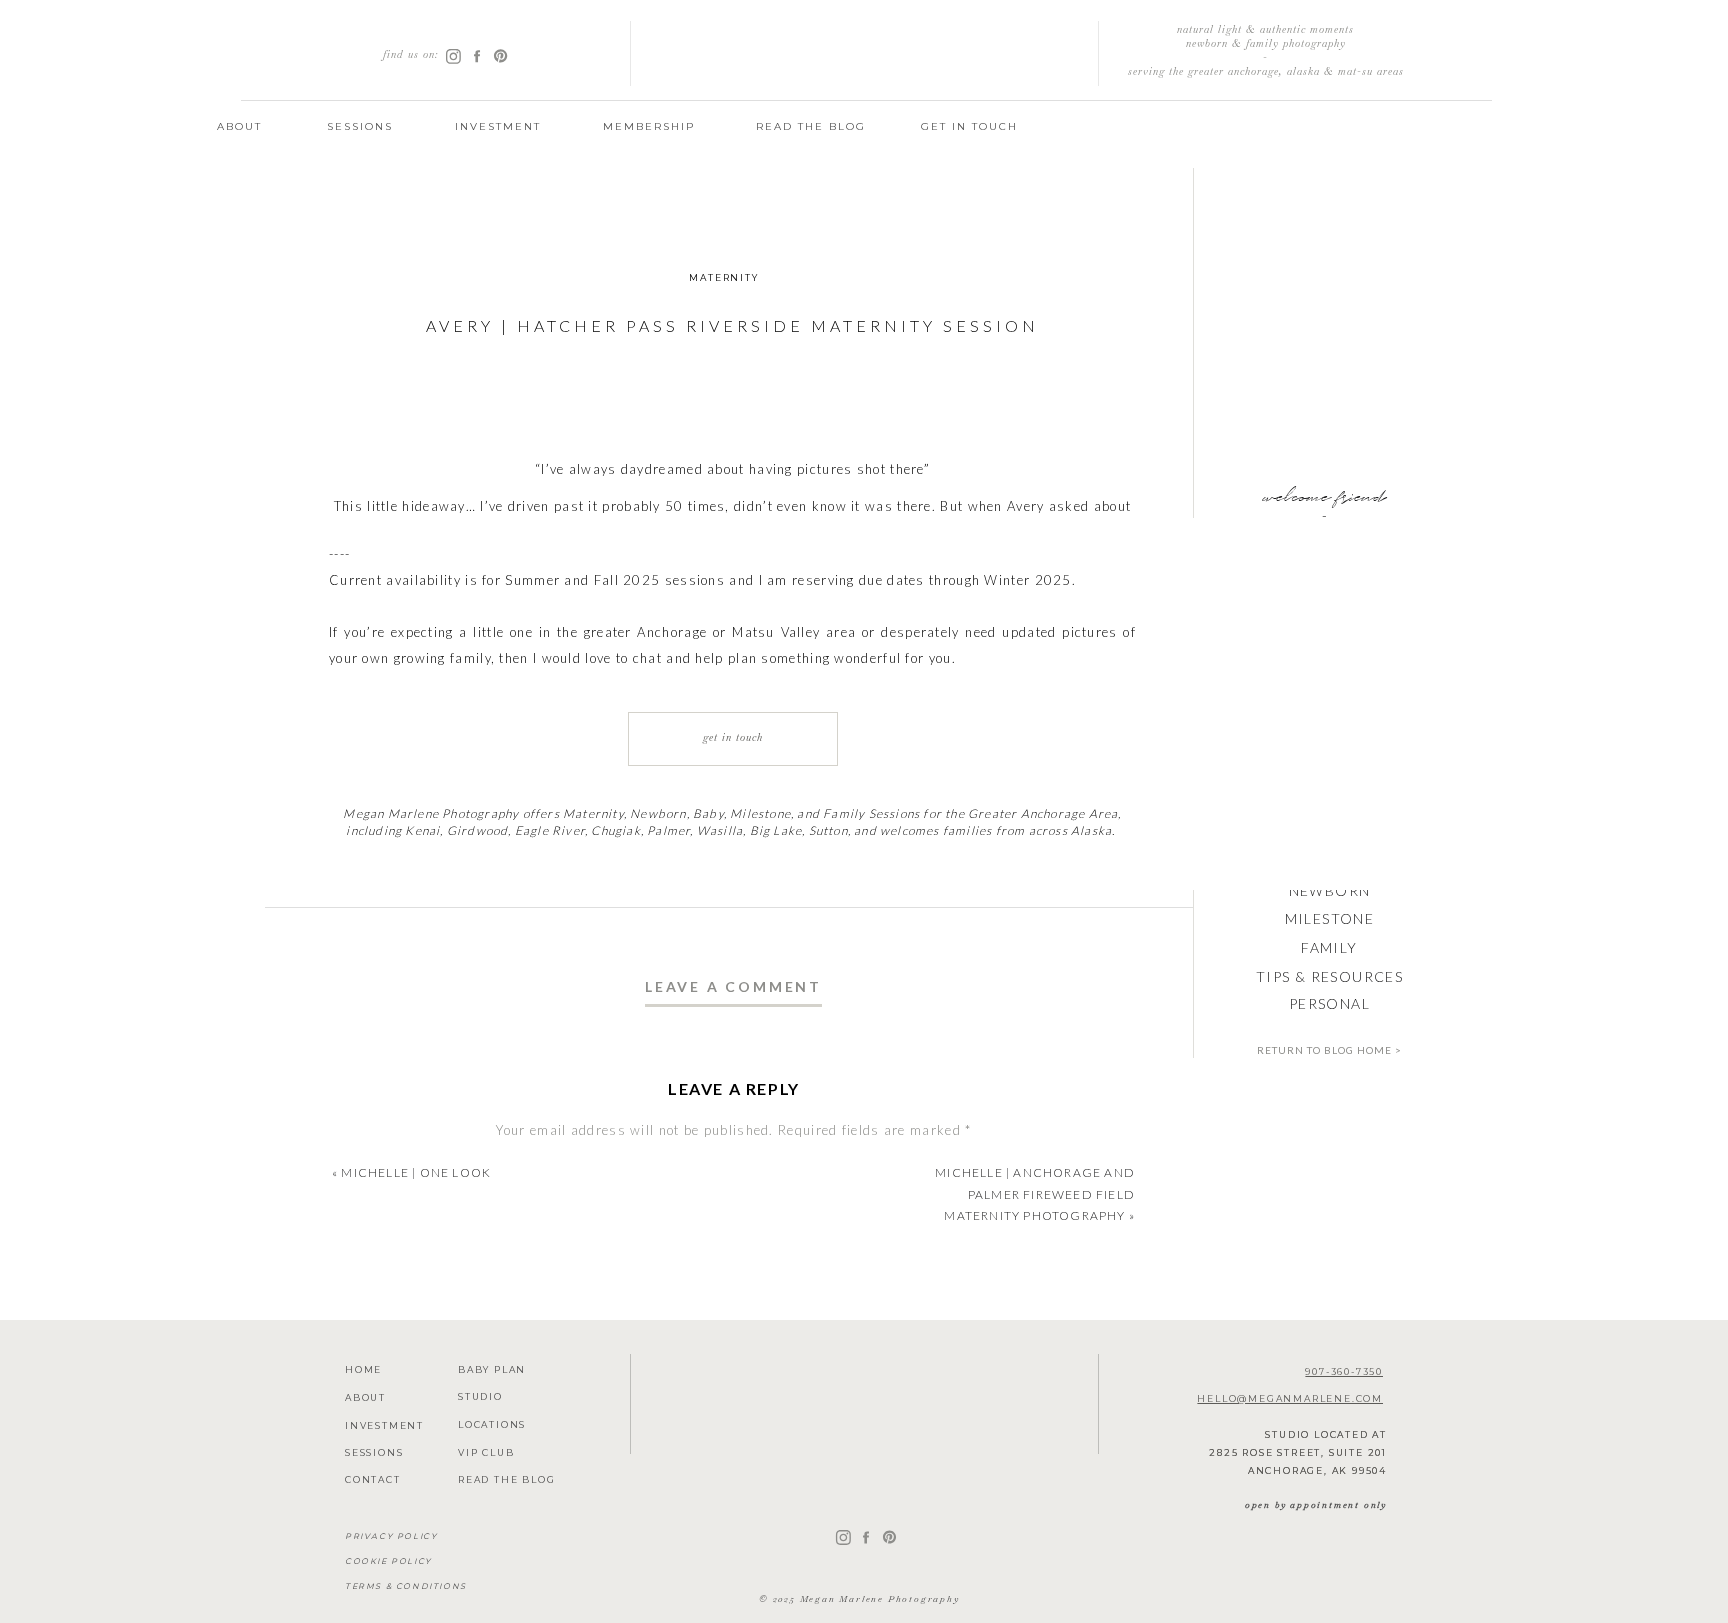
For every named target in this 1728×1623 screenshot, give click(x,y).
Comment (734, 1167)
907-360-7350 (1344, 1371)
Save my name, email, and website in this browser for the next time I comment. (733, 1605)
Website (733, 1521)
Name (734, 1399)
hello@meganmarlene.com (1290, 1398)
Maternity (723, 277)
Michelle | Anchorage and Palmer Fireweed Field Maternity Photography (1035, 1194)
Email (733, 1460)
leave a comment (733, 986)
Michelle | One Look (416, 1172)
